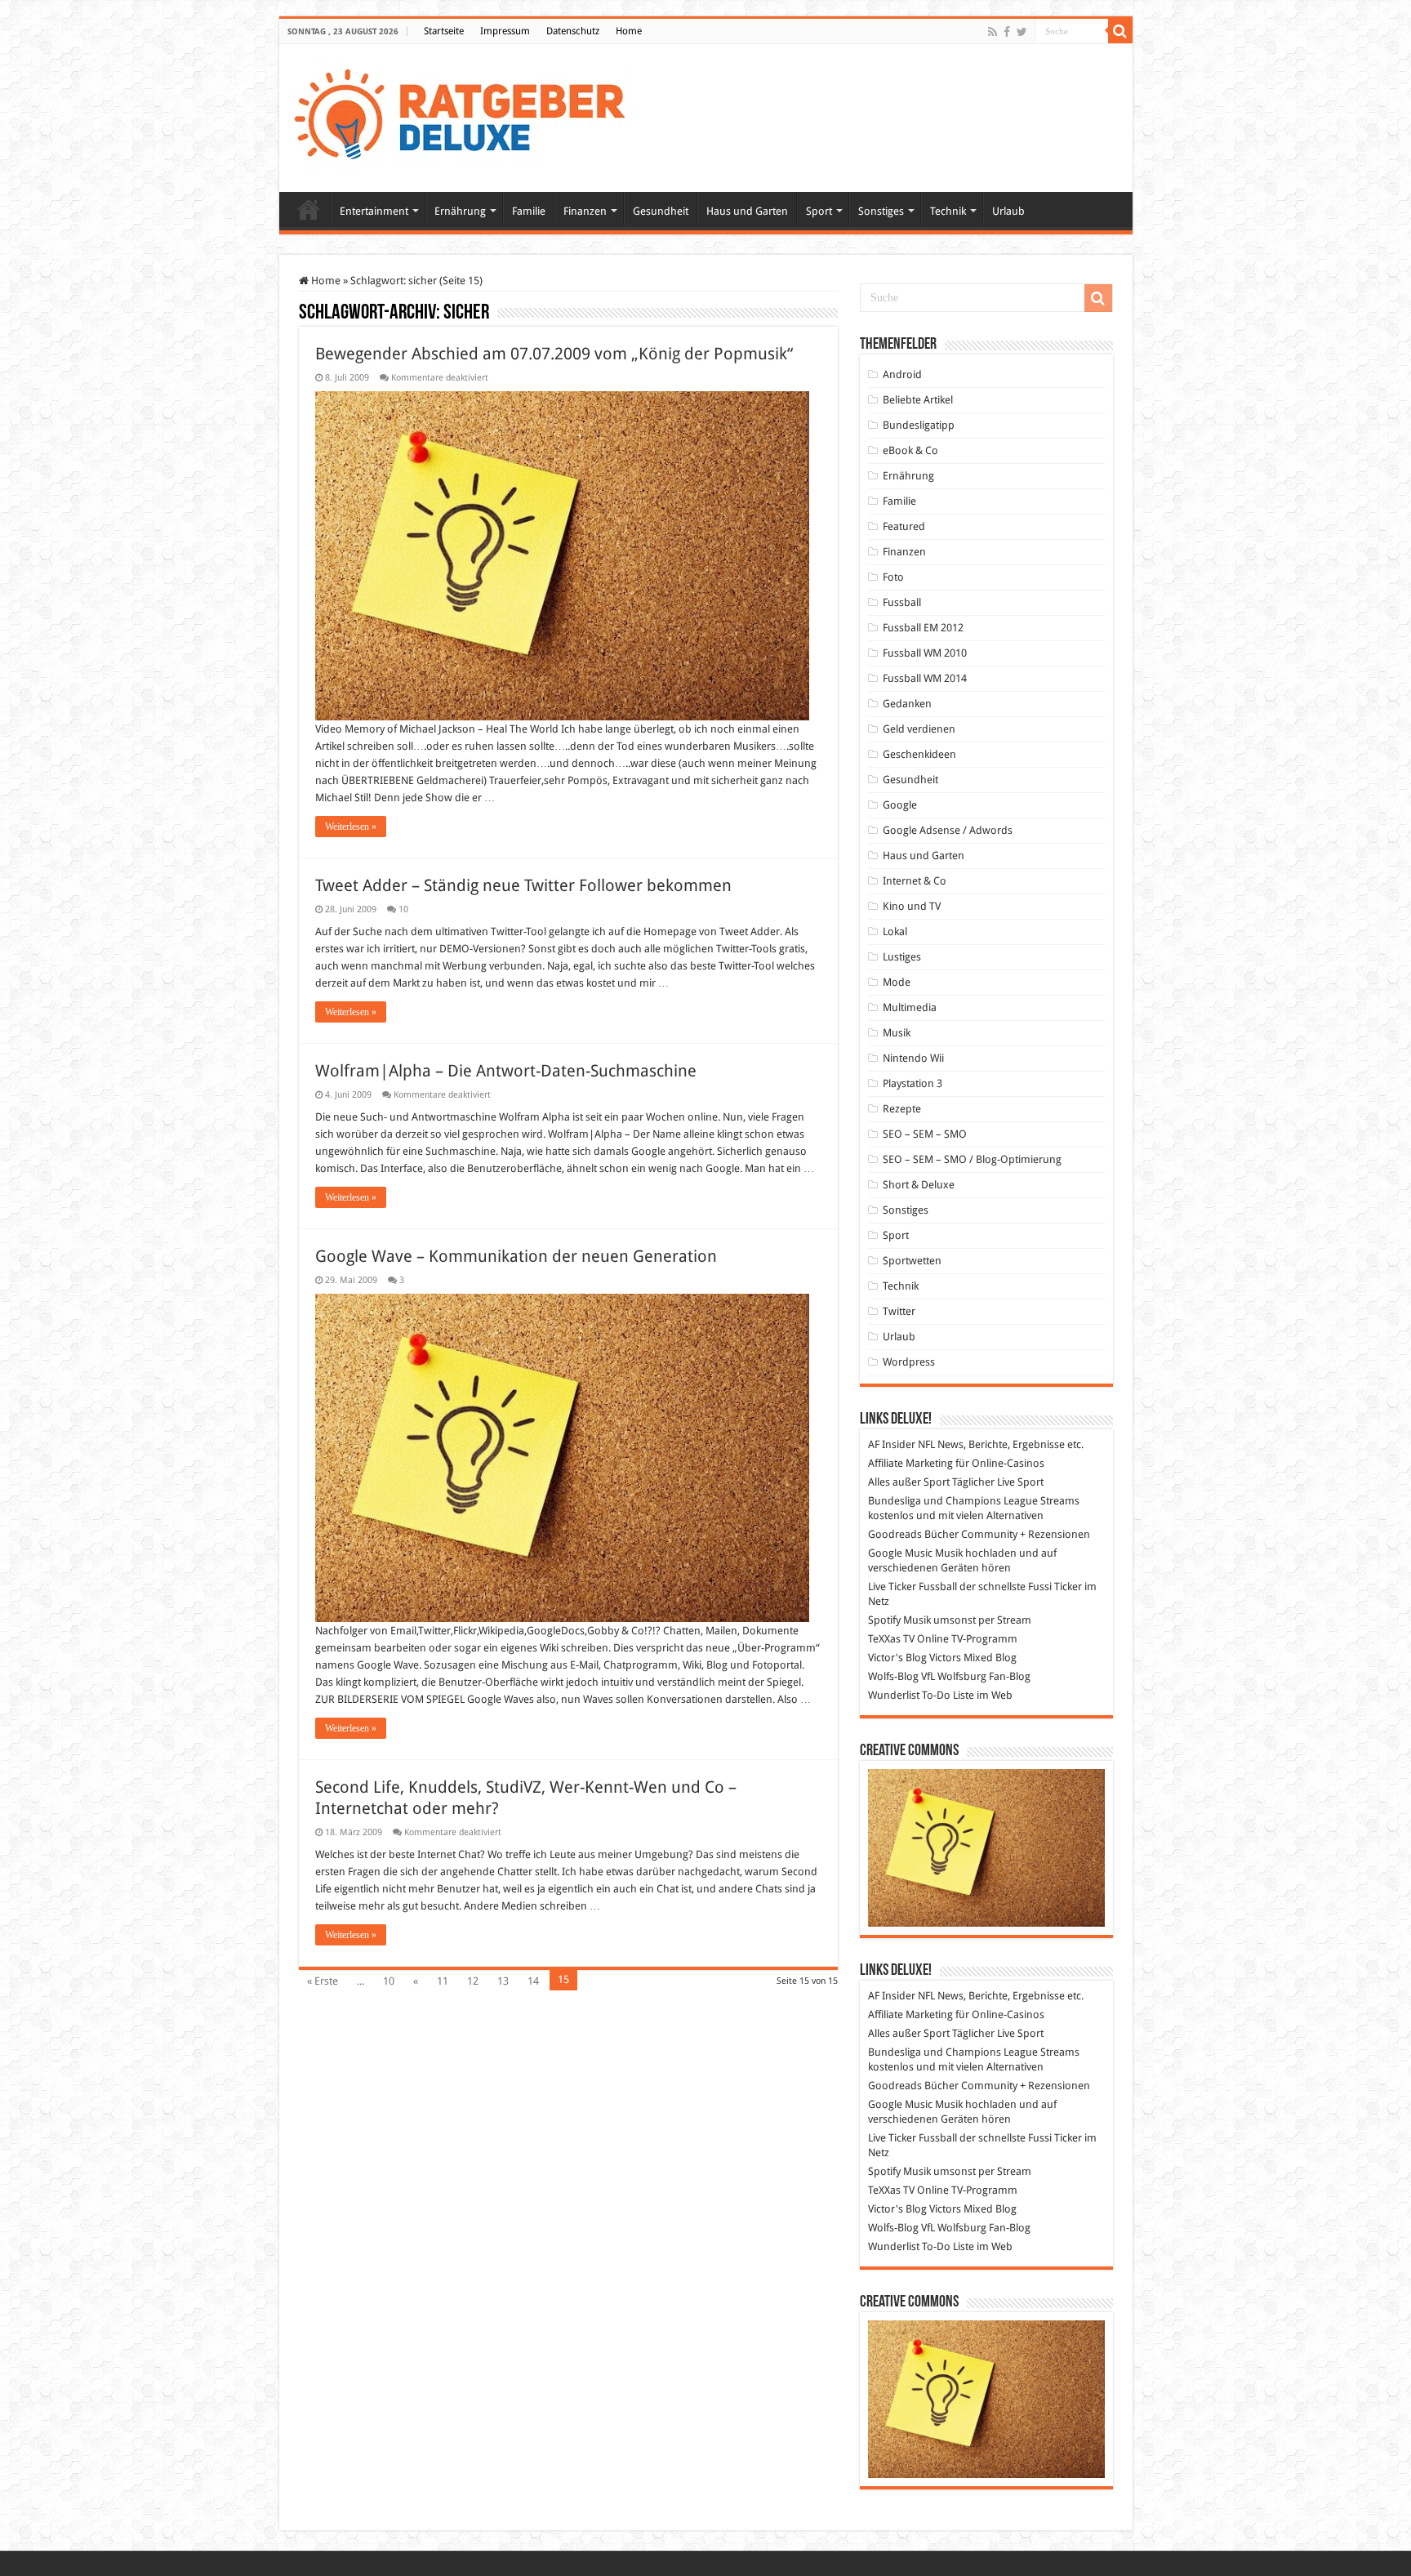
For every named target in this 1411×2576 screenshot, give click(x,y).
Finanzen (585, 211)
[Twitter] (1022, 32)
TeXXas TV (891, 1639)
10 (403, 909)
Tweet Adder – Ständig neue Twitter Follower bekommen (523, 885)
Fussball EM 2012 (923, 628)
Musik (897, 1033)
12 (473, 1981)
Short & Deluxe (919, 1185)
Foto (893, 577)
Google (900, 805)
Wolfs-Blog (893, 1676)
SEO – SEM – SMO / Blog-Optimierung (972, 1159)
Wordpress (909, 1362)
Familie (529, 211)
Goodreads (895, 1534)
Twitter (899, 1311)
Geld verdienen (919, 729)
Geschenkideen (919, 754)
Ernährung (460, 211)
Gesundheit (661, 211)
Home (629, 31)
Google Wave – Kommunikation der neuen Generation (516, 1256)
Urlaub (1008, 211)
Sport (819, 211)
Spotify (884, 1620)
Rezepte (902, 1109)
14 (533, 1981)
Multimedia (910, 1007)
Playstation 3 (912, 1083)
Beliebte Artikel (918, 400)
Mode (897, 982)
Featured (904, 526)
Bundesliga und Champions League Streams (974, 1501)
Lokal (895, 931)
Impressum (505, 31)
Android (902, 374)
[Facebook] (1007, 32)
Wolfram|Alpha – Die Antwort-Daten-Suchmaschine (506, 1071)
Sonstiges (881, 211)
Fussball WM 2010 (925, 653)
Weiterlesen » (351, 827)
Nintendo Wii (913, 1058)
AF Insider (892, 1444)
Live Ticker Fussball (912, 1587)
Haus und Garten (747, 211)
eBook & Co (910, 450)
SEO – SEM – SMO (925, 1134)
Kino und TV (912, 906)
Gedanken (907, 704)
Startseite (444, 31)
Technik (948, 211)
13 (503, 1981)
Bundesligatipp (919, 425)
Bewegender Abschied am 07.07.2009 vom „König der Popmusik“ (554, 354)
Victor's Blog (897, 1658)
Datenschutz (573, 31)
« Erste (323, 1981)
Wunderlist (894, 1695)
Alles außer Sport (909, 1482)
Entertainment (374, 211)
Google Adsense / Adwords (948, 830)
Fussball (902, 602)
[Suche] (1120, 31)
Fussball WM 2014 (925, 678)
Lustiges (902, 957)
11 (443, 1981)
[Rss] (993, 32)
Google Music (900, 1553)
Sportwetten (912, 1261)
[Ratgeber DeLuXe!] (468, 115)
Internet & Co (915, 881)
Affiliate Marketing (910, 1463)
